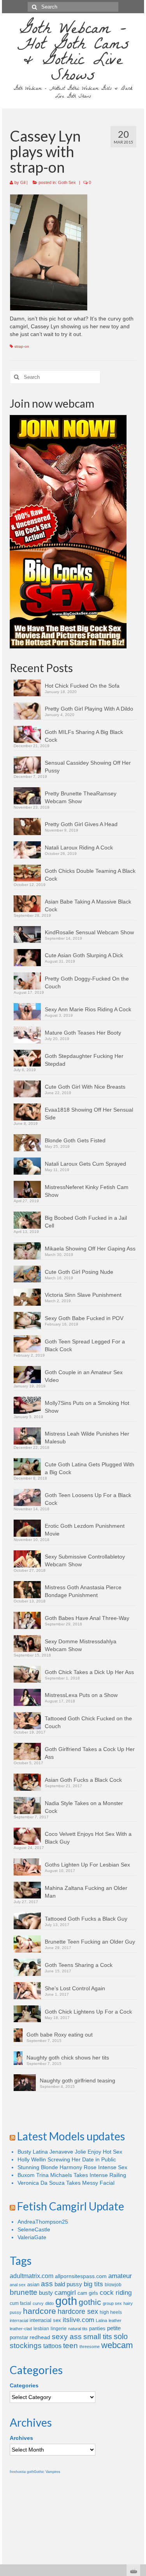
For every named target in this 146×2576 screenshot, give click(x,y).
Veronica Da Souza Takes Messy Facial (66, 2183)
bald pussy (68, 2284)
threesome (90, 2347)
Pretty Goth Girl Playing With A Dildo (89, 709)
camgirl (65, 2293)
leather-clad (21, 2329)
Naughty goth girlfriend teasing (77, 2080)
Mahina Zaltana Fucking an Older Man (86, 1892)
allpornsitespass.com (81, 2276)
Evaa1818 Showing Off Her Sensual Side (89, 1114)
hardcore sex (78, 2312)
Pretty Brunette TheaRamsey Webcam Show (81, 797)
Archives (21, 2438)
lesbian (41, 2329)
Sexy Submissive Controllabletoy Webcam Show (85, 1560)
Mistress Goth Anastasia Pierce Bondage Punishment (83, 1591)
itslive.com (78, 2320)
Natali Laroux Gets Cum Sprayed (85, 1164)
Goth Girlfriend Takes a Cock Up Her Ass (90, 1753)
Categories (24, 2385)
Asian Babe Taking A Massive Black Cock (88, 905)
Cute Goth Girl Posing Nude (79, 1272)
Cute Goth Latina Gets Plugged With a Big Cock (90, 1468)
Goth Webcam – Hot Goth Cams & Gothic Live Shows (73, 54)
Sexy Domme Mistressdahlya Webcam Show (81, 1645)
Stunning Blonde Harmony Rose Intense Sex (72, 2167)
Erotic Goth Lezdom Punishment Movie (85, 1530)
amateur (120, 2276)
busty (46, 2293)
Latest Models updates (71, 2136)
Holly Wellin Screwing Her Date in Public (67, 2159)
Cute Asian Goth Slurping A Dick (84, 955)
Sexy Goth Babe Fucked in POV (84, 1318)
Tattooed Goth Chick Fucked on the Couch (88, 1722)
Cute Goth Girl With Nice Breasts (85, 1087)
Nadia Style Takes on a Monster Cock (84, 1807)
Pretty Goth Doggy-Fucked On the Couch (87, 982)
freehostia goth (22, 2472)
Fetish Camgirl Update (71, 2206)
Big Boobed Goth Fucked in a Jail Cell (86, 1222)
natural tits (78, 2329)
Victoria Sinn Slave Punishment (83, 1295)
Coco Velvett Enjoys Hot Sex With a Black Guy (88, 1838)
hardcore (40, 2311)
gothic (90, 2302)
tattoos (52, 2346)
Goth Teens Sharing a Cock (79, 1965)
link (139, 2454)
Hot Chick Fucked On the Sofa (82, 686)
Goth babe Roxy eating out (60, 2035)
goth (66, 2301)
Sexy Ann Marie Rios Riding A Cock (88, 1009)
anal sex (18, 2285)
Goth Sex (67, 182)
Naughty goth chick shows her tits (68, 2058)
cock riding (116, 2293)
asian (33, 2284)
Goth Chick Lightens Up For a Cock (88, 2012)
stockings (26, 2346)
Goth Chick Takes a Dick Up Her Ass (89, 1672)
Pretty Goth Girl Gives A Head (81, 824)
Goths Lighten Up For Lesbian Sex (87, 1865)
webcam (117, 2345)
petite (114, 2328)
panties (97, 2328)
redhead (40, 2337)
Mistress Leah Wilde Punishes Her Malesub (87, 1438)
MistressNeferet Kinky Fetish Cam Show (87, 1191)
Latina (101, 2320)
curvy (38, 2303)
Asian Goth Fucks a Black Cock (83, 1780)
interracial (19, 2320)
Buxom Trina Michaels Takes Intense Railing (72, 2175)
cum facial (20, 2303)
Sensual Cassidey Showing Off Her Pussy (88, 767)
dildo (49, 2303)
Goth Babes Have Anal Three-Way (87, 1618)
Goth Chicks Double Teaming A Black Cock (90, 875)
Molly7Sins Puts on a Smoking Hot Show (87, 1407)
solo (121, 2336)
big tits (93, 2284)
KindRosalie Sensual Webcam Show (89, 932)
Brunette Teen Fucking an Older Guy (90, 1942)
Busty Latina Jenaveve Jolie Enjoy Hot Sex (70, 2152)
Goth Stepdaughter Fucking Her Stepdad (84, 1060)
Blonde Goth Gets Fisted (75, 1140)
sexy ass (67, 2337)
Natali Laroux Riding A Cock (79, 848)
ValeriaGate (32, 2237)
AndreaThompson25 (43, 2222)
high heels (111, 2312)
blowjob (113, 2285)
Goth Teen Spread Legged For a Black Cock (85, 1345)
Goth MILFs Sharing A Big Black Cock (84, 736)
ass (47, 2284)
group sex (112, 2303)
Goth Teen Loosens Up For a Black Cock (88, 1499)
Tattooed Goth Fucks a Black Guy (86, 1919)
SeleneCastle (34, 2229)
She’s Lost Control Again (75, 1988)
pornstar (19, 2337)
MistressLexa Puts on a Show (81, 1695)
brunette (24, 2292)
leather (115, 2320)
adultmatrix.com (32, 2276)
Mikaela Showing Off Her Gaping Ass (90, 1249)
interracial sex (45, 2320)
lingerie (59, 2329)
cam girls (88, 2293)
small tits (98, 2337)
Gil (23, 182)
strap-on (22, 346)
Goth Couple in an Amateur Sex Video (84, 1376)
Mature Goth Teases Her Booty (83, 1033)
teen (70, 2346)
